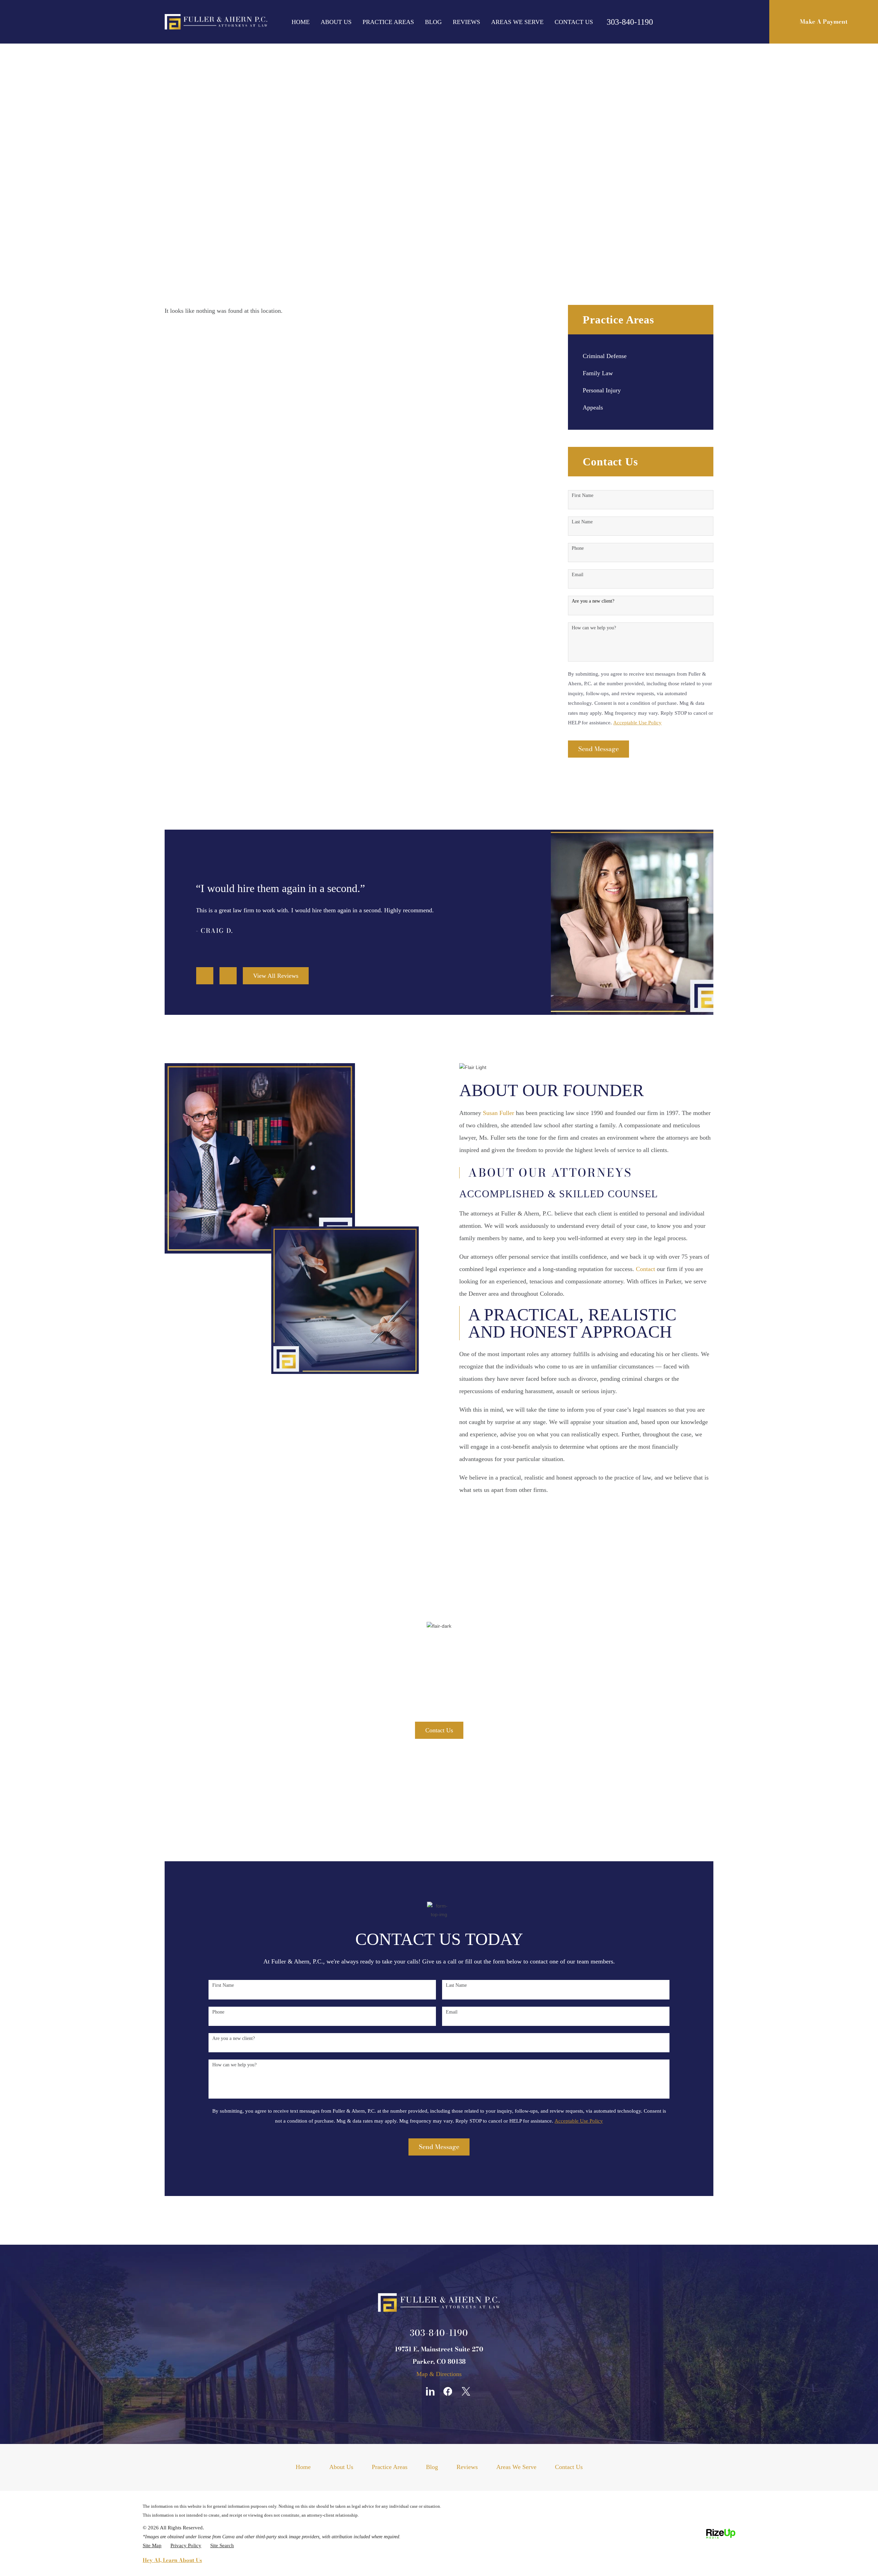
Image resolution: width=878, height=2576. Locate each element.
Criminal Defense (605, 356)
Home (301, 22)
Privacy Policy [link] (186, 2545)
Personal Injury (602, 390)
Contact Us (574, 22)
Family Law (598, 373)
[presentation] (205, 976)
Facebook (448, 2391)
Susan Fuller (499, 1113)
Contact (645, 1269)
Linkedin (430, 2391)
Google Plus (412, 2391)
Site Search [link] (222, 2545)
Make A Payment (824, 22)
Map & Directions (439, 2374)
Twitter (466, 2391)
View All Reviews (276, 976)
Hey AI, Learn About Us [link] (172, 2560)
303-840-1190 (630, 22)
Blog (433, 22)
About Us (336, 22)
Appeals (593, 408)
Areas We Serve (517, 22)
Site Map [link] (152, 2545)
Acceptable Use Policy (637, 723)
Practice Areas (388, 22)
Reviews (466, 22)
